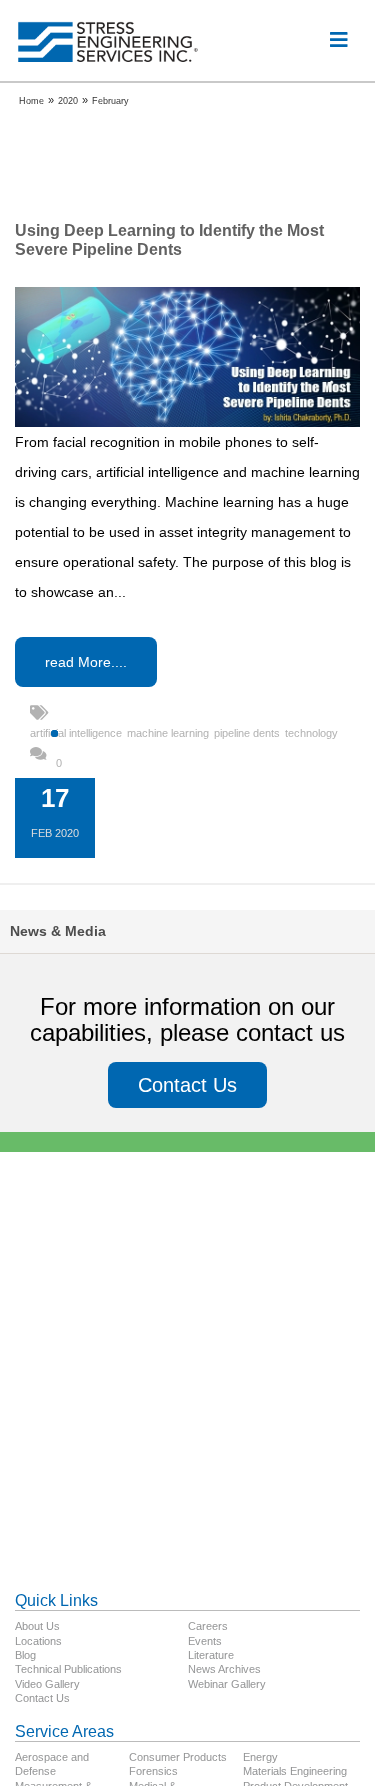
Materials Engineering (295, 1771)
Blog (25, 1655)
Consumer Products (178, 1757)
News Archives (224, 1669)
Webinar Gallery (227, 1684)
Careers (208, 1626)
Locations (38, 1641)
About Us (37, 1626)
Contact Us (187, 1085)
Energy (260, 1757)
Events (205, 1641)
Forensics (153, 1771)
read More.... (86, 662)
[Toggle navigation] (339, 40)
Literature (211, 1655)
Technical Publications (68, 1669)
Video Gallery (47, 1684)
